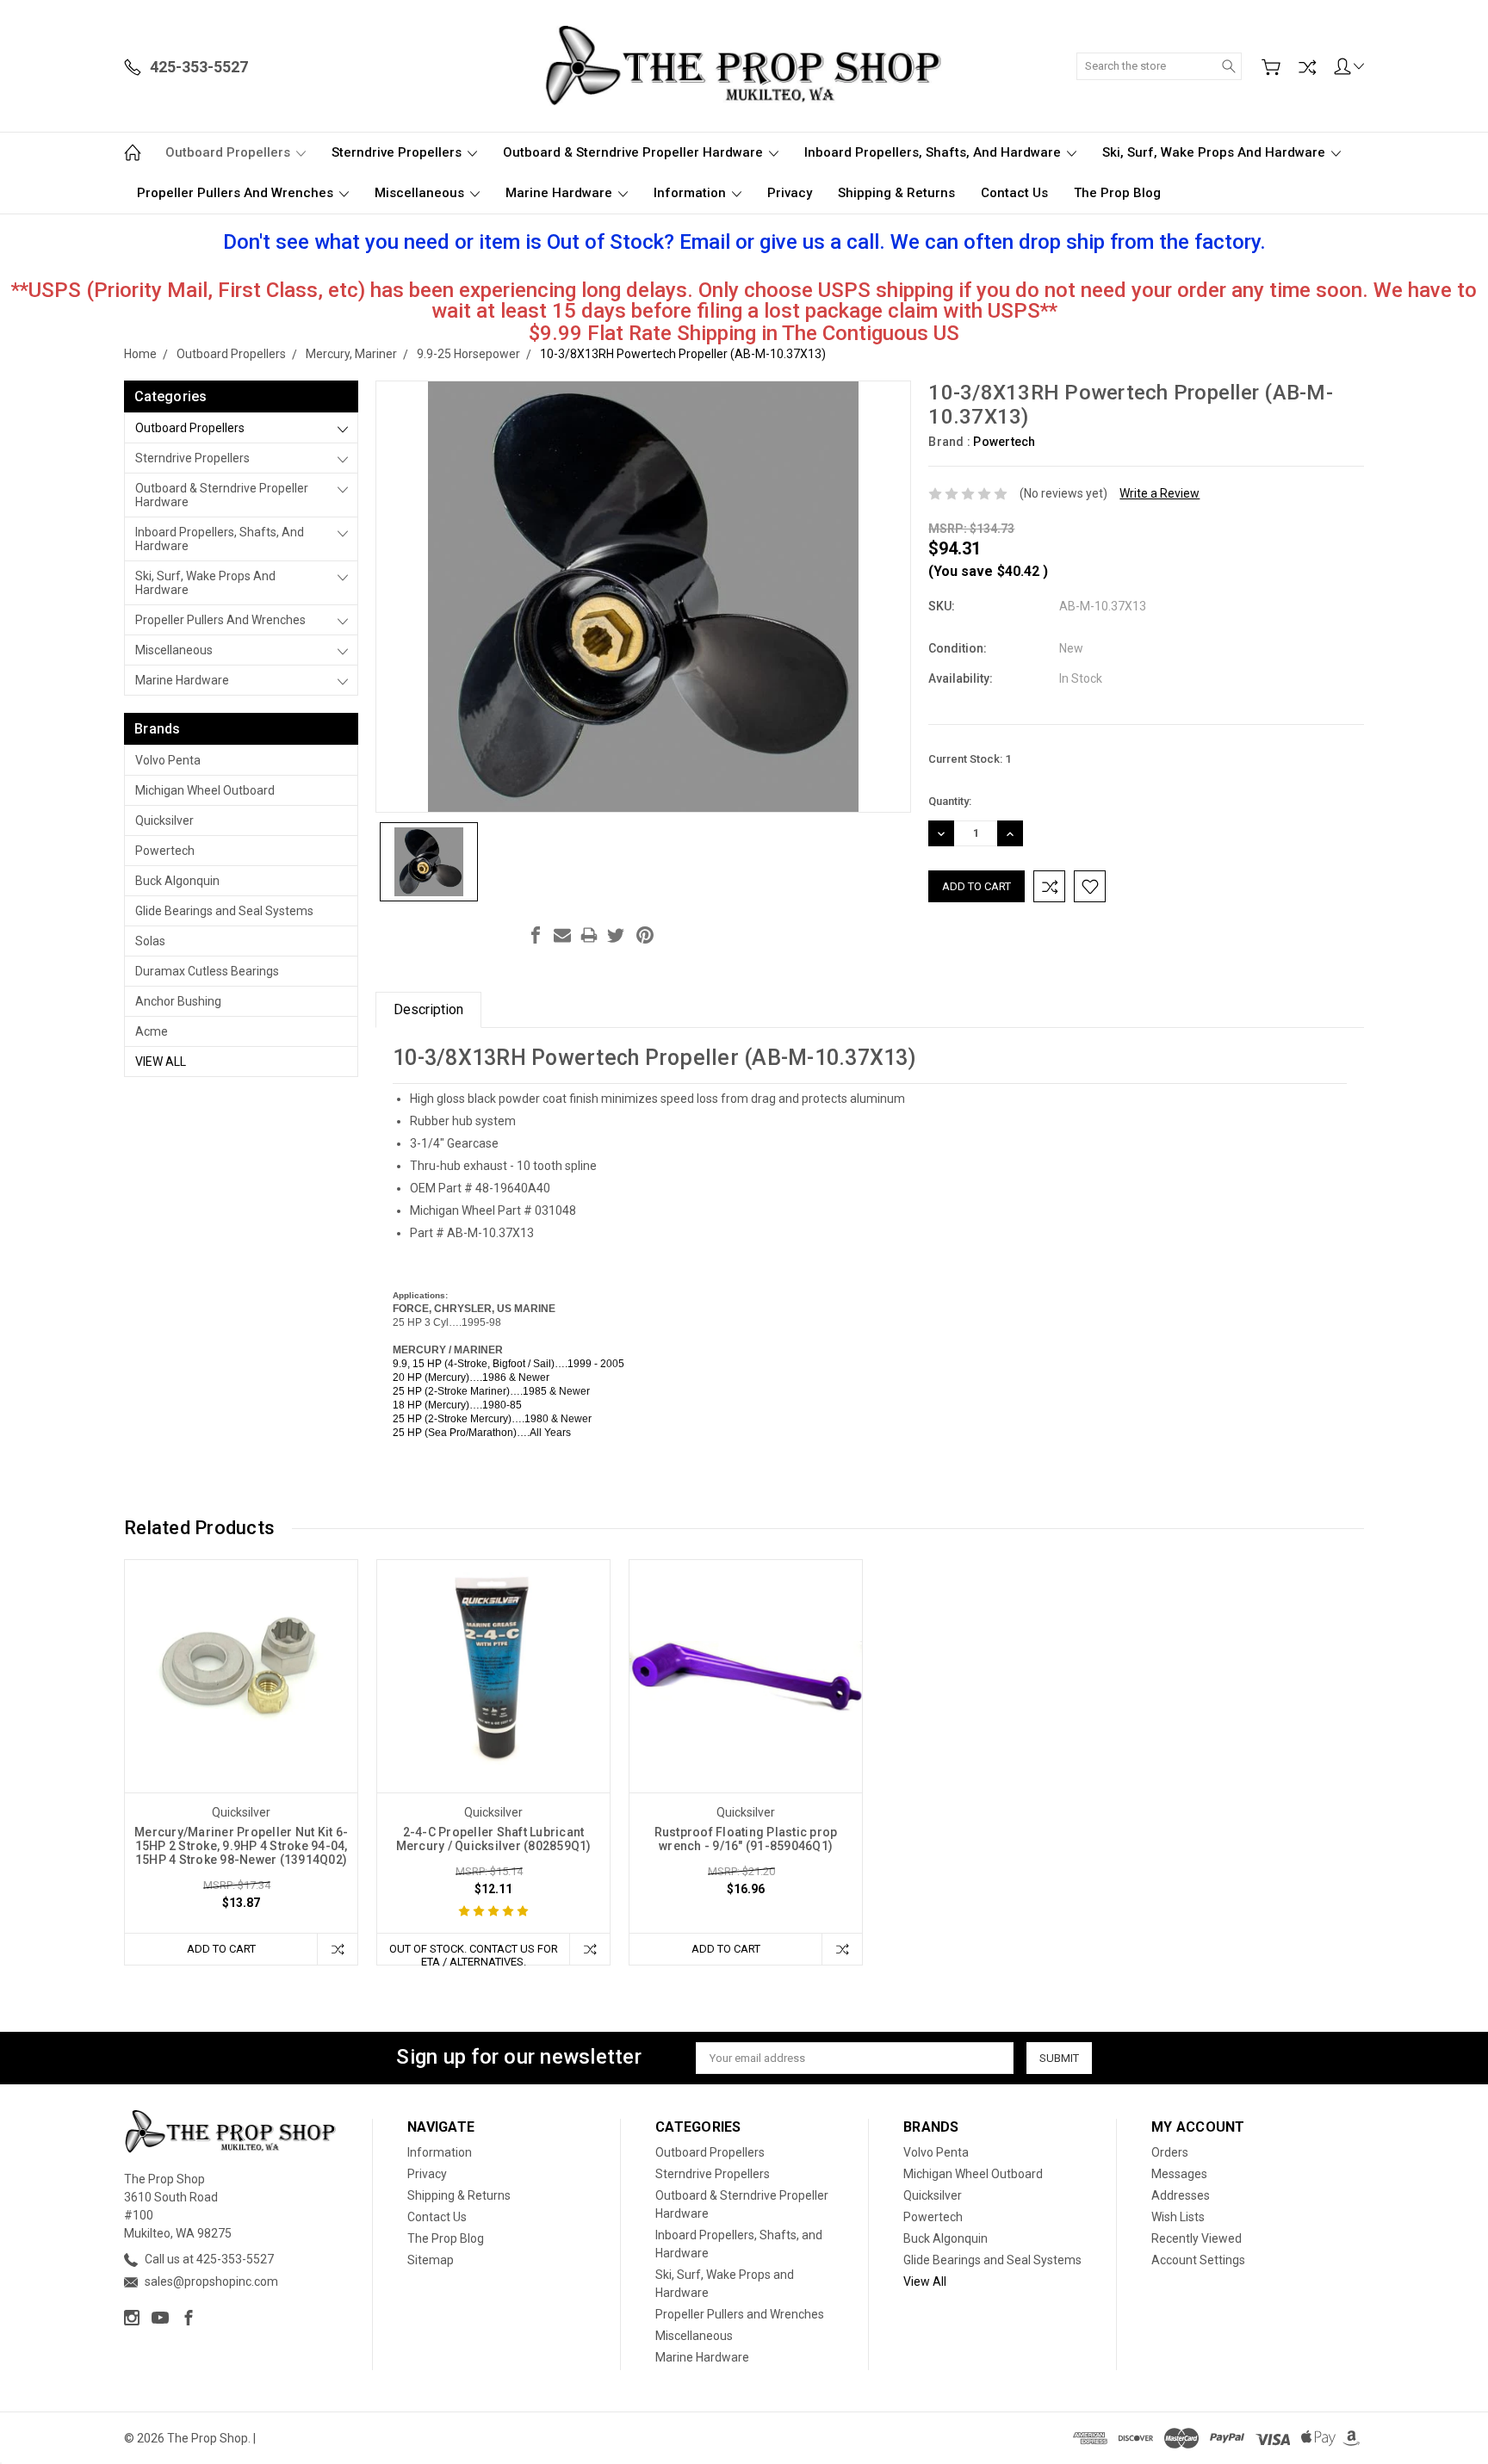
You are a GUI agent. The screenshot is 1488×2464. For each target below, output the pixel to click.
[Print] (589, 935)
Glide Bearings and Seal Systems (224, 911)
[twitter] (616, 935)
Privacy (790, 193)
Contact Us (1014, 193)
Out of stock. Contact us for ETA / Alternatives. (474, 1953)
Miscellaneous (421, 193)
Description (428, 1009)
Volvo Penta (168, 760)
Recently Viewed (1197, 2238)
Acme (152, 1031)
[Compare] (1307, 67)
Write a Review (1159, 493)
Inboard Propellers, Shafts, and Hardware (934, 152)
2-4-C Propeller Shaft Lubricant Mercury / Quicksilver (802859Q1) (494, 1839)
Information (691, 193)
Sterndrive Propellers (398, 152)
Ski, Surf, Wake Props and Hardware (1215, 152)
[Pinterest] (645, 935)
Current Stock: (970, 759)
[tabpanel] (242, 1762)
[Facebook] (536, 935)
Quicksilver (164, 820)
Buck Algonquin (177, 881)
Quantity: (950, 801)
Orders (1170, 2152)
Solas (150, 941)
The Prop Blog (1117, 193)
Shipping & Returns (896, 193)
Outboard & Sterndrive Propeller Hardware (635, 152)
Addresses (1181, 2195)
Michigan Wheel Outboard (205, 790)
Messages (1179, 2174)
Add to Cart (221, 1949)
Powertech (165, 851)
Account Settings (1198, 2260)
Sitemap (431, 2260)
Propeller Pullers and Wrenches (237, 193)
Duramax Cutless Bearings (207, 971)
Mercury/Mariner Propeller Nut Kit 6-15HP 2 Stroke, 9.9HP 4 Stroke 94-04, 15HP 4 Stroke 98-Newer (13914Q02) (241, 1846)
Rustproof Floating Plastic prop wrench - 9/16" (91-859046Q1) (746, 1839)
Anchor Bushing (178, 1001)
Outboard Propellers (229, 152)
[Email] (562, 935)
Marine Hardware (561, 193)
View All (161, 1062)
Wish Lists (1178, 2217)
